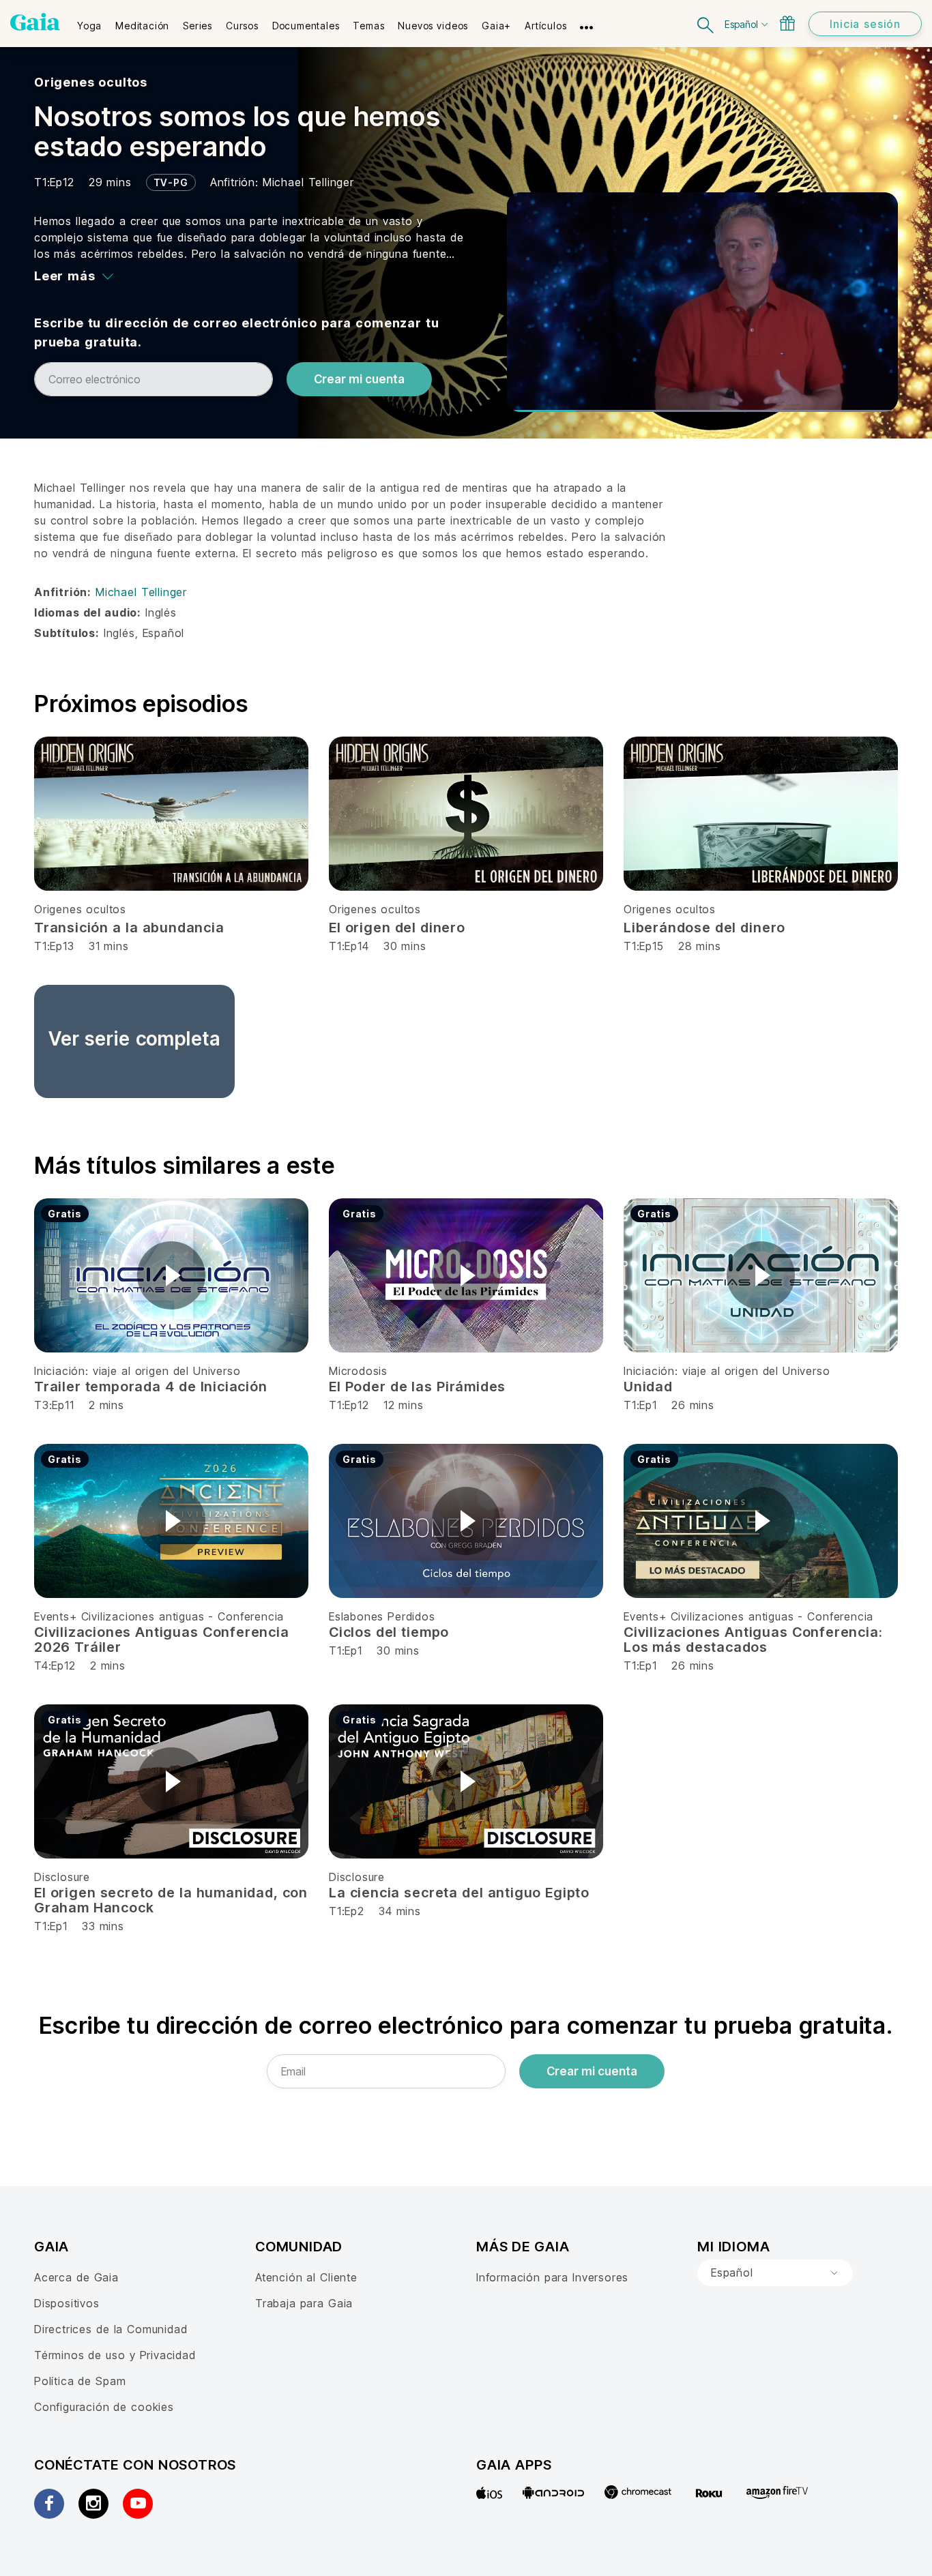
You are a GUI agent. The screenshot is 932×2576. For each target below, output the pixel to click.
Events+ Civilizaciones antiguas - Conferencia (159, 1616)
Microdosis (358, 1371)
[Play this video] (171, 1275)
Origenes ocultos (91, 82)
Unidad (648, 1387)
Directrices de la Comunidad (111, 2329)
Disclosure (62, 1877)
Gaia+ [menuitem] (496, 26)
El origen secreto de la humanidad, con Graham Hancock (171, 1900)
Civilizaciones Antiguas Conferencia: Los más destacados (753, 1640)
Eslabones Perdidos (382, 1616)
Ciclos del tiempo (389, 1632)
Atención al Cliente (306, 2277)
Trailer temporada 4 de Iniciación (151, 1387)
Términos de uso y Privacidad (115, 2355)
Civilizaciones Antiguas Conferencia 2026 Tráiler (162, 1640)
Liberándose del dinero (704, 928)
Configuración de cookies (104, 2407)
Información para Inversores (552, 2277)
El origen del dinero (397, 928)
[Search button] (706, 24)
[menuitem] (89, 21)
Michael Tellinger (308, 182)
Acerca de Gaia (76, 2277)
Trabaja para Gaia (304, 2303)
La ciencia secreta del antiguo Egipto (459, 1893)
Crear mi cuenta (359, 379)
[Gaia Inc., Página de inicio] (35, 22)
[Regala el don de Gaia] (787, 23)
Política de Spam (80, 2381)
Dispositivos (67, 2303)
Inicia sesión (865, 24)
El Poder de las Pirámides (417, 1387)
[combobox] (775, 2273)
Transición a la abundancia (129, 928)
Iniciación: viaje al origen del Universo (137, 1371)
